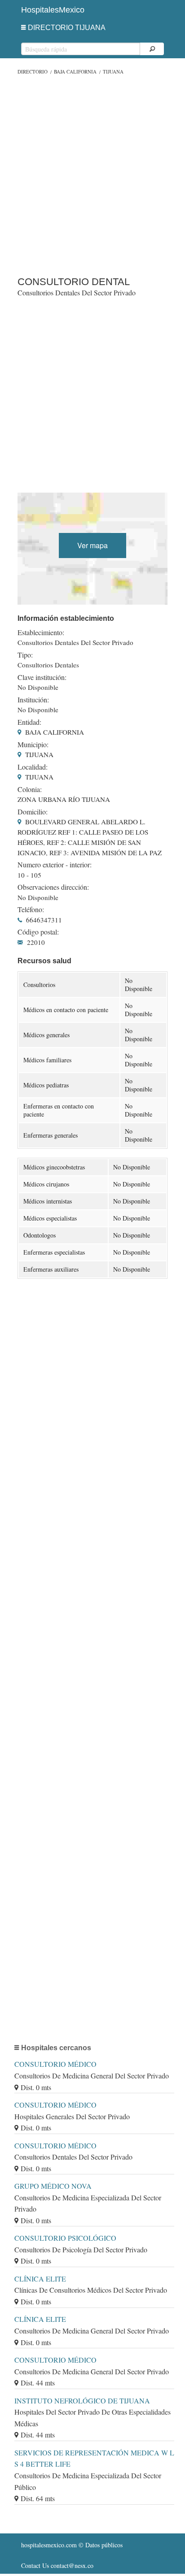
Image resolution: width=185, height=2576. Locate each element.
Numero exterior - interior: (55, 865)
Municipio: (33, 745)
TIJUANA (113, 71)
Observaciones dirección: (53, 887)
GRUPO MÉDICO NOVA (53, 2186)
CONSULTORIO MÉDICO (55, 2064)
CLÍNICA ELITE (40, 2279)
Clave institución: (42, 677)
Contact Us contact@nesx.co (57, 2565)
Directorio (33, 71)
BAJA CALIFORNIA (75, 71)
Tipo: (25, 655)
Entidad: (29, 722)
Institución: (33, 700)
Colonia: (30, 789)
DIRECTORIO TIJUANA (67, 28)
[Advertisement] (92, 173)
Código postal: (38, 932)
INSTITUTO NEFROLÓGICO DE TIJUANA (82, 2401)
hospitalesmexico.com (49, 2545)
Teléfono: (31, 909)
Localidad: (33, 767)
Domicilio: (33, 812)
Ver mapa (92, 545)
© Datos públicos (72, 2545)
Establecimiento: (41, 632)
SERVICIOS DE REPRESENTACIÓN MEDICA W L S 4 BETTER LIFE (94, 2458)
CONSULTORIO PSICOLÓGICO (65, 2238)
